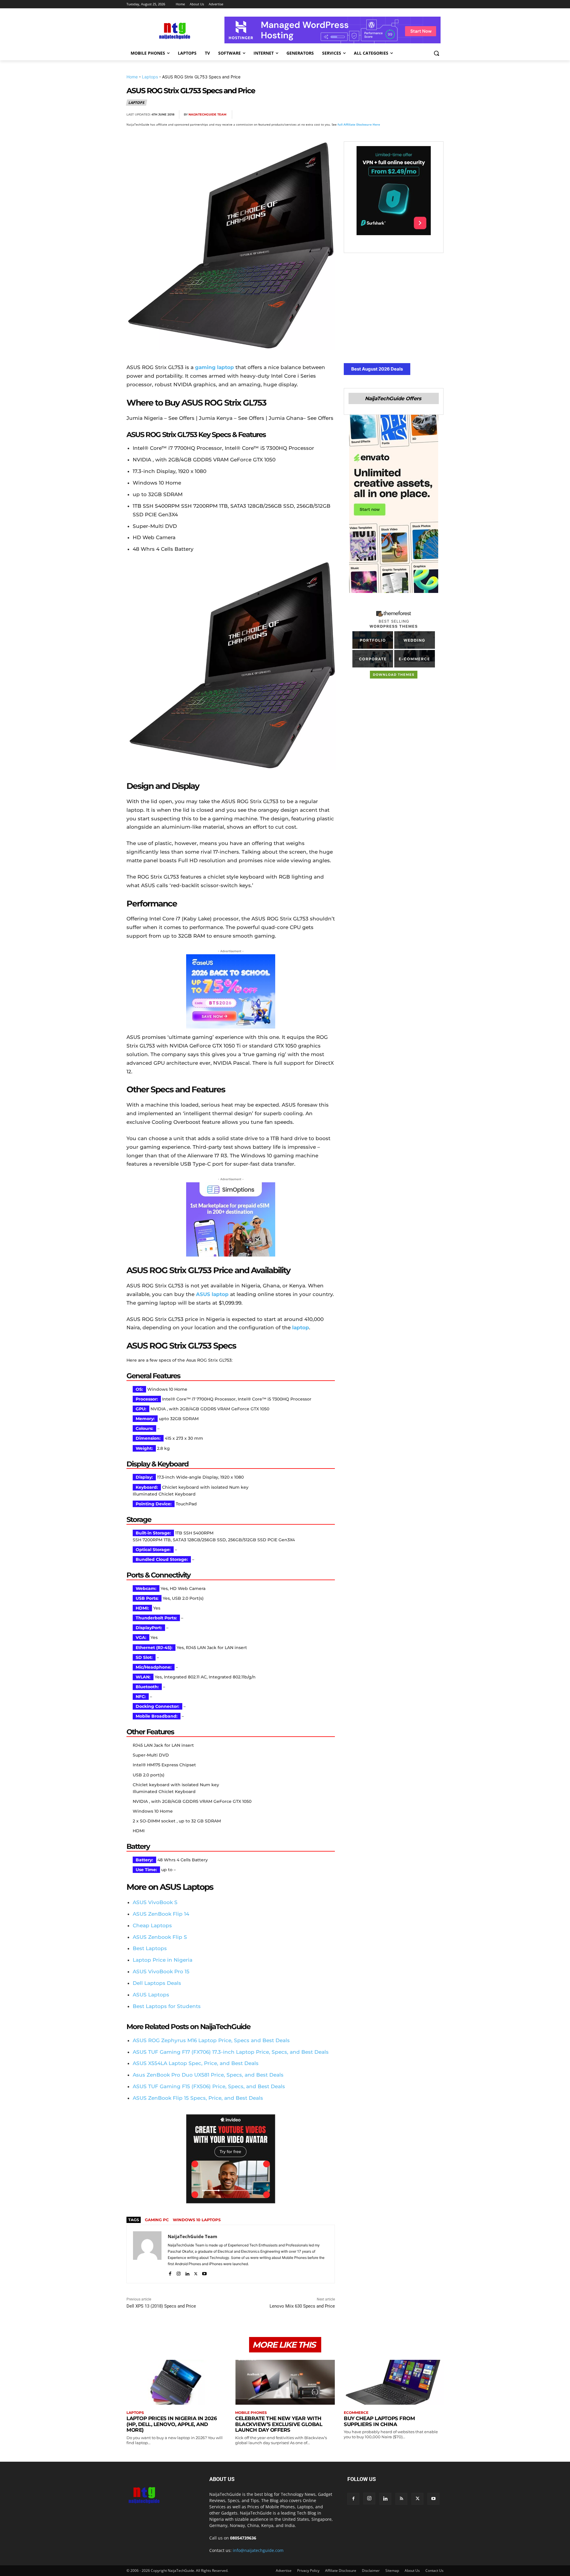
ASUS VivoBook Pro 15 (161, 1971)
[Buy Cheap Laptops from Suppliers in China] (394, 2382)
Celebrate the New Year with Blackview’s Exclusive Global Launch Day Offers (279, 2424)
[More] (437, 115)
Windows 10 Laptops (197, 2220)
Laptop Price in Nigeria (163, 1960)
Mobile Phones (251, 2413)
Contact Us (434, 2571)
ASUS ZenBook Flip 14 (161, 1914)
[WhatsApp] (410, 115)
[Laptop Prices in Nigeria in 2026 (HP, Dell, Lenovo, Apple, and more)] (176, 2382)
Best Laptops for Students (167, 2006)
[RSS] (401, 2499)
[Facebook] (369, 115)
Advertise (284, 2571)
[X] (382, 115)
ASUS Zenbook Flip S (160, 1937)
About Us (412, 2571)
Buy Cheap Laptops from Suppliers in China (379, 2421)
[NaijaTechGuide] (174, 30)
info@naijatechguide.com (258, 2550)
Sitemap (392, 2571)
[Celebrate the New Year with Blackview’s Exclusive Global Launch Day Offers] (285, 2382)
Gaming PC (157, 2220)
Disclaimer (371, 2571)
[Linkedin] (423, 115)
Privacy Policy (308, 2571)
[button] (436, 53)
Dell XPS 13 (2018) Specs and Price (161, 2306)
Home (132, 77)
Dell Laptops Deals (157, 1983)
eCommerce (356, 2413)
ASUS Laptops (151, 1995)
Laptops (150, 77)
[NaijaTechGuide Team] (147, 2254)
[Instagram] (179, 2272)
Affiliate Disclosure (341, 2571)
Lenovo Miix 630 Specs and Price (302, 2306)
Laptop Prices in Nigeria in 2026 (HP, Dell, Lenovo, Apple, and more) (172, 2424)
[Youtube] (204, 2272)
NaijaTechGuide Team (208, 114)
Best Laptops (150, 1948)
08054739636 (243, 2538)
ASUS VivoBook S (155, 1902)
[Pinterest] (396, 115)
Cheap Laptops (152, 1925)
